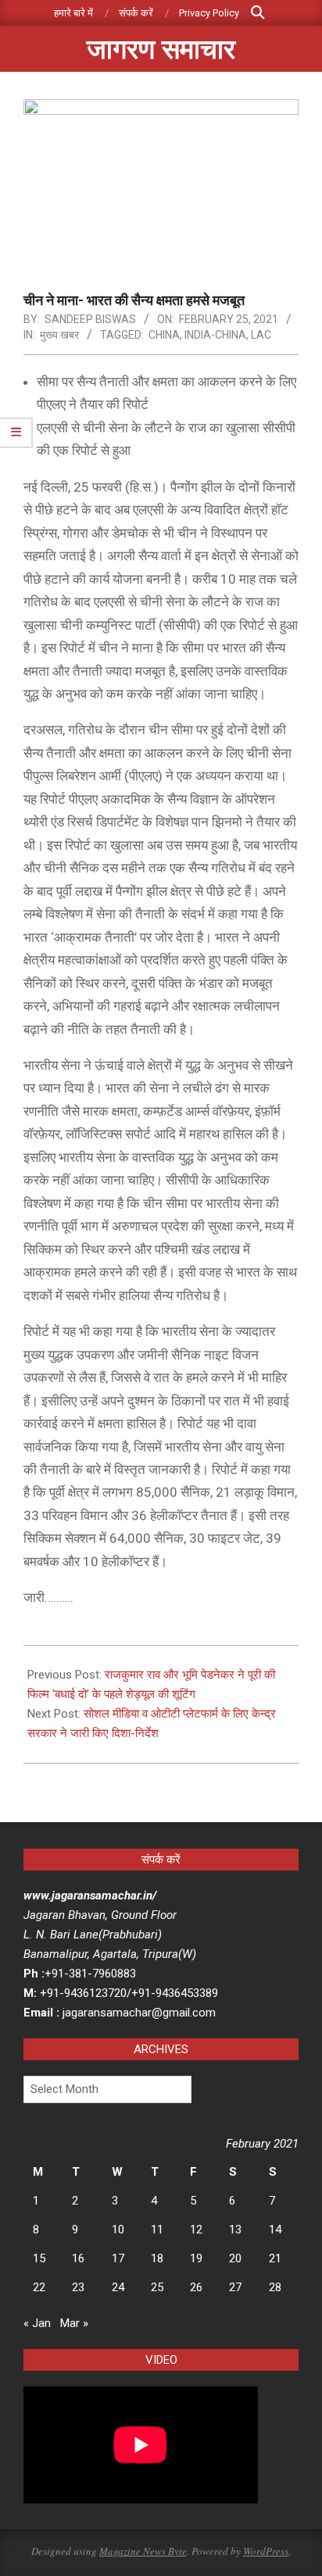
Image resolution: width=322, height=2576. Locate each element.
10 (118, 2230)
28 (275, 2287)
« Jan (37, 2323)
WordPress (266, 2551)
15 (39, 2258)
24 (118, 2287)
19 (196, 2258)
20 (235, 2258)
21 (275, 2258)
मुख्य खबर (59, 335)
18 (157, 2258)
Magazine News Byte (143, 2551)
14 (275, 2230)
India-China (215, 335)
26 (196, 2287)
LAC (261, 335)
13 (235, 2230)
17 (118, 2258)
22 (39, 2287)
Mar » (74, 2323)
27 (235, 2287)
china (164, 335)
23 (78, 2287)
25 (157, 2287)
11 (157, 2230)
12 (196, 2230)
